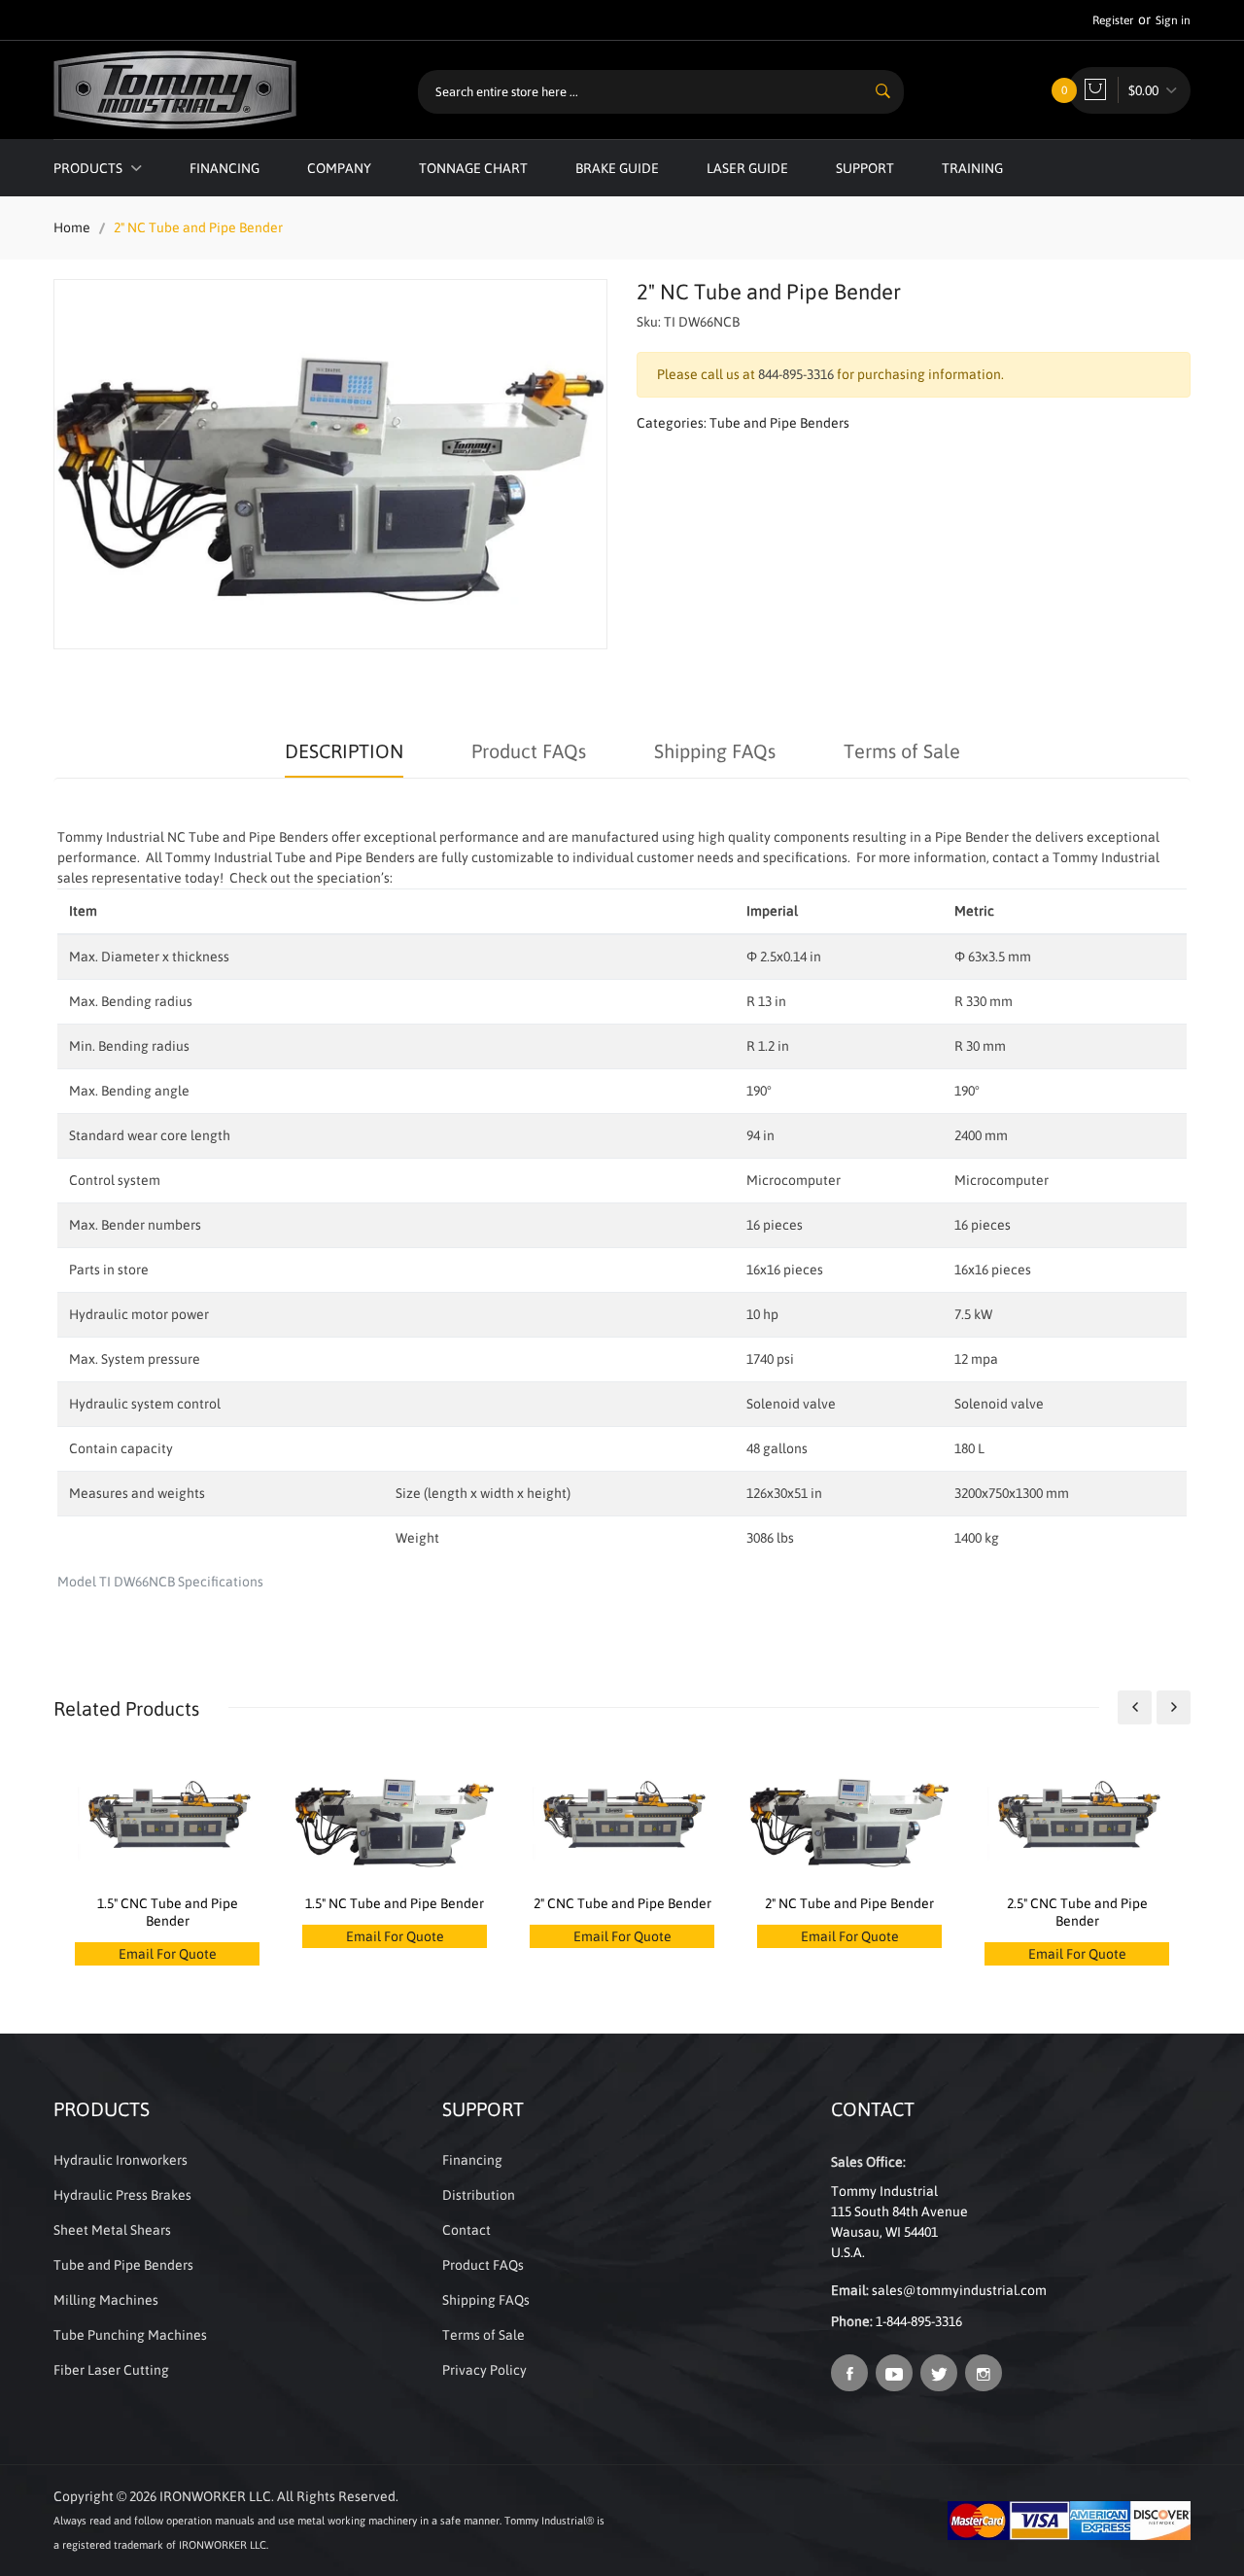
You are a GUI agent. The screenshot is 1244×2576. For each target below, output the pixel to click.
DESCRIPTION (344, 751)
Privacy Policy (484, 2370)
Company (339, 168)
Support (865, 168)
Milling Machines (106, 2300)
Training (972, 168)
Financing (225, 168)
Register (1113, 20)
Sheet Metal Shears (112, 2230)
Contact (466, 2230)
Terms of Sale (902, 751)
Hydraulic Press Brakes (122, 2195)
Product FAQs (529, 751)
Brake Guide (617, 168)
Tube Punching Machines (130, 2335)
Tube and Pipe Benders (779, 423)
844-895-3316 (796, 374)
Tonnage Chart (473, 168)
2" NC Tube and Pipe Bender (849, 1903)
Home (72, 227)
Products (89, 168)
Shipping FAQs (715, 751)
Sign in (1173, 20)
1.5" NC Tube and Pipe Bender (395, 1903)
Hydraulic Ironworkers (121, 2160)
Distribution (479, 2195)
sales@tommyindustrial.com (959, 2290)
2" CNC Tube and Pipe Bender (622, 1903)
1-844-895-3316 (919, 2321)
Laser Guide (747, 168)
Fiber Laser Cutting (111, 2370)
